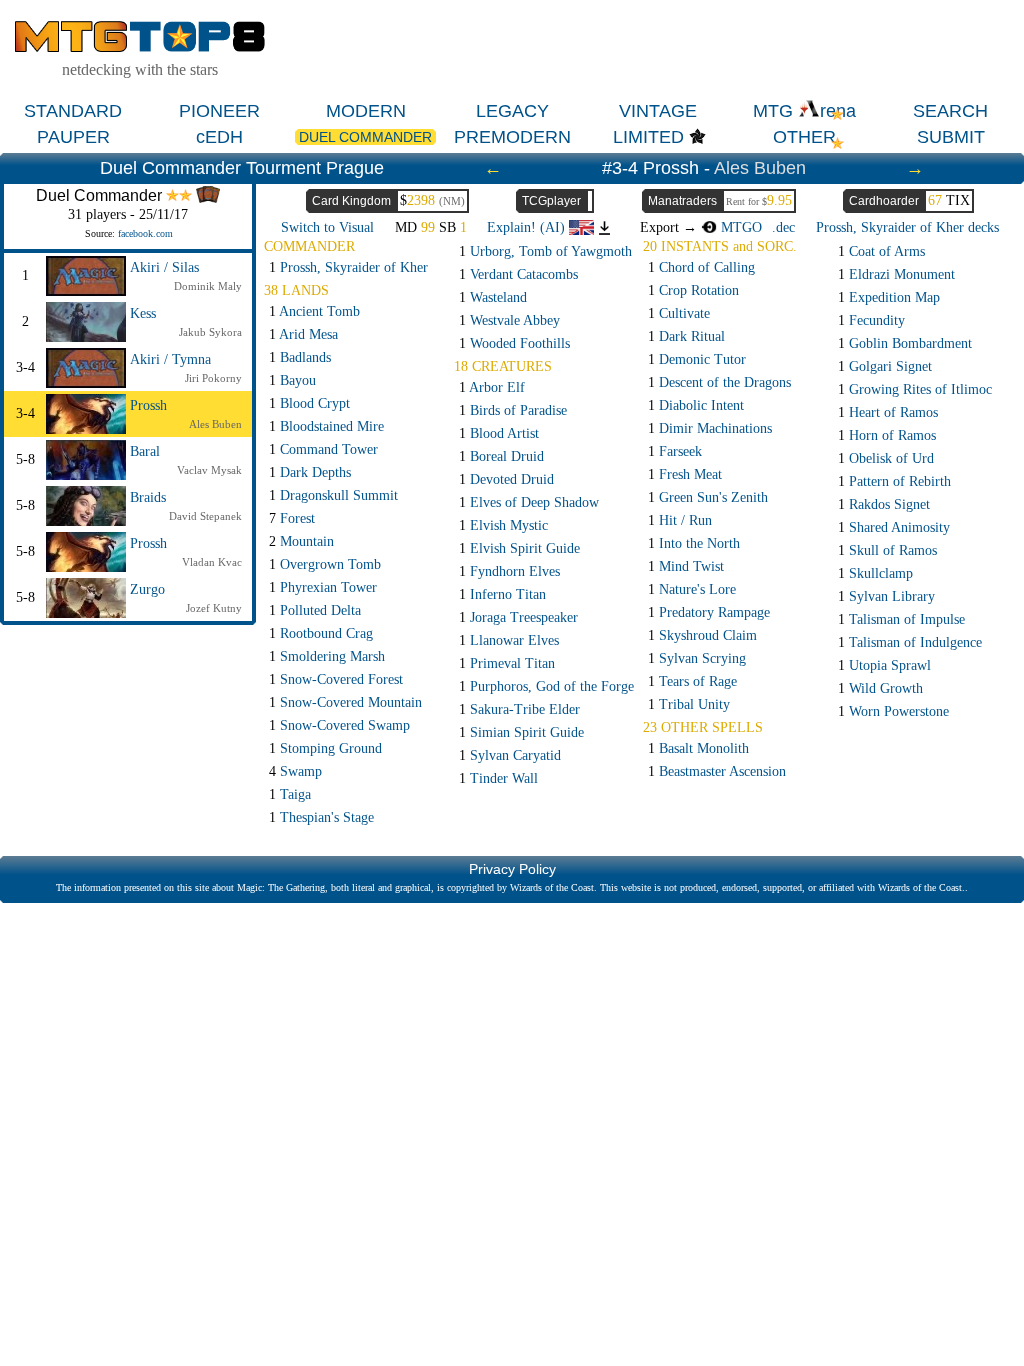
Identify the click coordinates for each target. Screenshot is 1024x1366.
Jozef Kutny (214, 608)
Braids (148, 497)
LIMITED (648, 137)
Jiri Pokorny (213, 378)
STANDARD (73, 111)
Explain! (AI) (528, 227)
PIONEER (219, 111)
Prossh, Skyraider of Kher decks (907, 227)
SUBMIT (951, 137)
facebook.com (145, 233)
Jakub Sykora (210, 332)
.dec (783, 227)
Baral (145, 451)
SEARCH (950, 111)
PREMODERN (512, 137)
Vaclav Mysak (209, 470)
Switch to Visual (327, 227)
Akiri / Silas (164, 267)
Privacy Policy (512, 869)
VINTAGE (658, 111)
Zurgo (147, 589)
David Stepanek (205, 516)
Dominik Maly (208, 286)
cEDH (219, 137)
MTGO (739, 227)
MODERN (366, 111)
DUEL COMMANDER (365, 137)
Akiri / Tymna (170, 359)
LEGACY (512, 111)
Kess (143, 313)
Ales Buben (760, 168)
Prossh (148, 405)
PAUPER (73, 137)
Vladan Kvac (212, 562)
